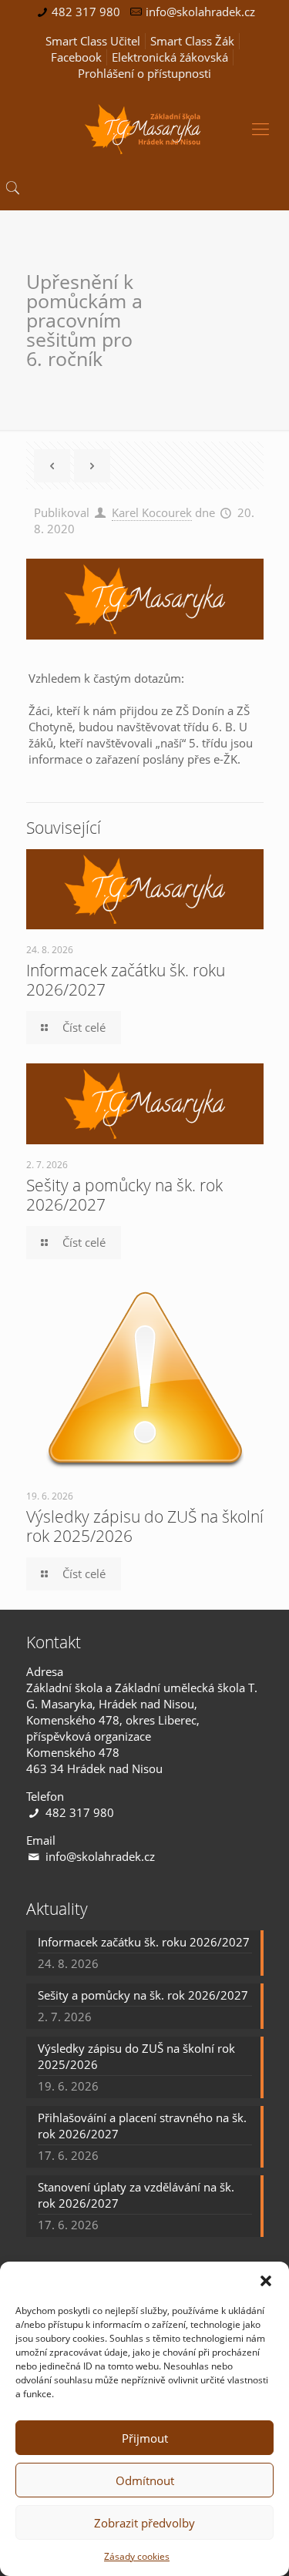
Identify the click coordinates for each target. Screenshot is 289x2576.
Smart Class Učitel (93, 41)
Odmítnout (145, 2480)
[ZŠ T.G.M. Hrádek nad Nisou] (144, 128)
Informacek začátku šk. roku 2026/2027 (126, 980)
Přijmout (145, 2438)
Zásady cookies (137, 2556)
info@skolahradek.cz (200, 12)
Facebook (76, 57)
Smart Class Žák (192, 41)
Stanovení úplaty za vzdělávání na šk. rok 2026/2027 (136, 2195)
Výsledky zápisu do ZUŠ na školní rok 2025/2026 (145, 1526)
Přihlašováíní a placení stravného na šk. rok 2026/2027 (142, 2126)
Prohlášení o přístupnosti (144, 73)
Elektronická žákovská (170, 57)
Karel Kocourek (152, 512)
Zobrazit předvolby (144, 2523)
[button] (266, 2281)
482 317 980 (86, 12)
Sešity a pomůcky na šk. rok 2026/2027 (124, 1195)
